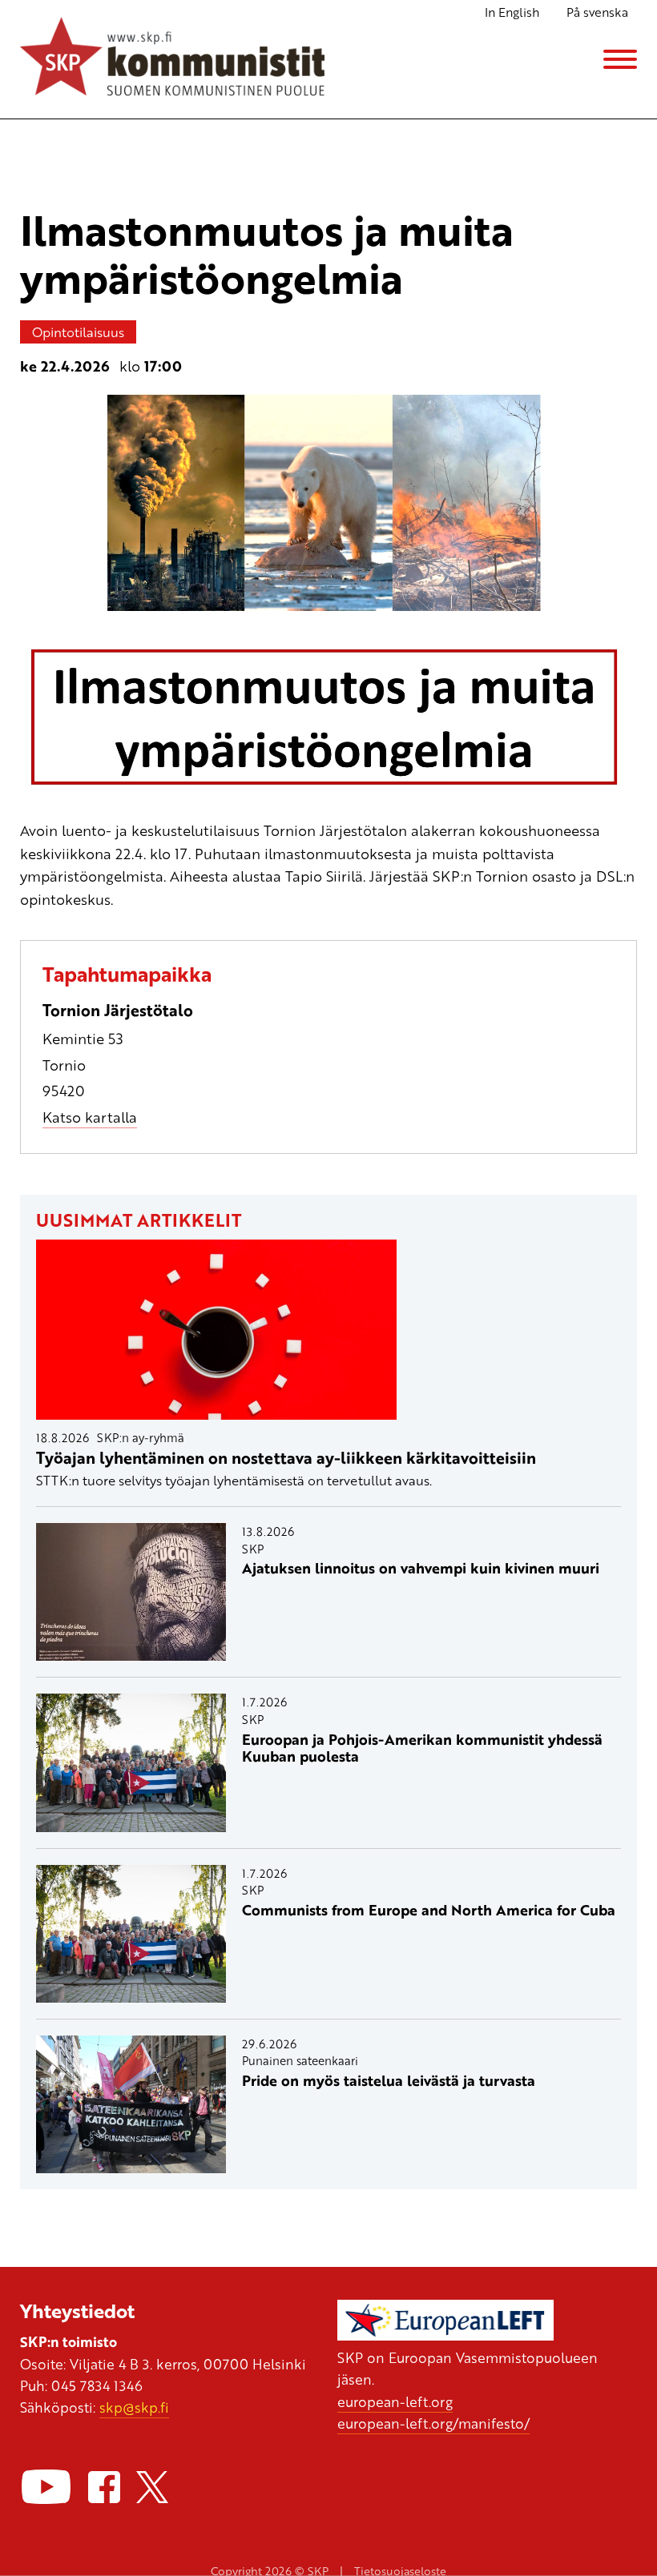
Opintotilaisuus (78, 332)
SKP (253, 1549)
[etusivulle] (172, 59)
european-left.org (395, 2401)
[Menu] (620, 59)
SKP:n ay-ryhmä (141, 1437)
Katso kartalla (90, 1117)
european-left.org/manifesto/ (433, 2423)
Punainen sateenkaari (300, 2060)
